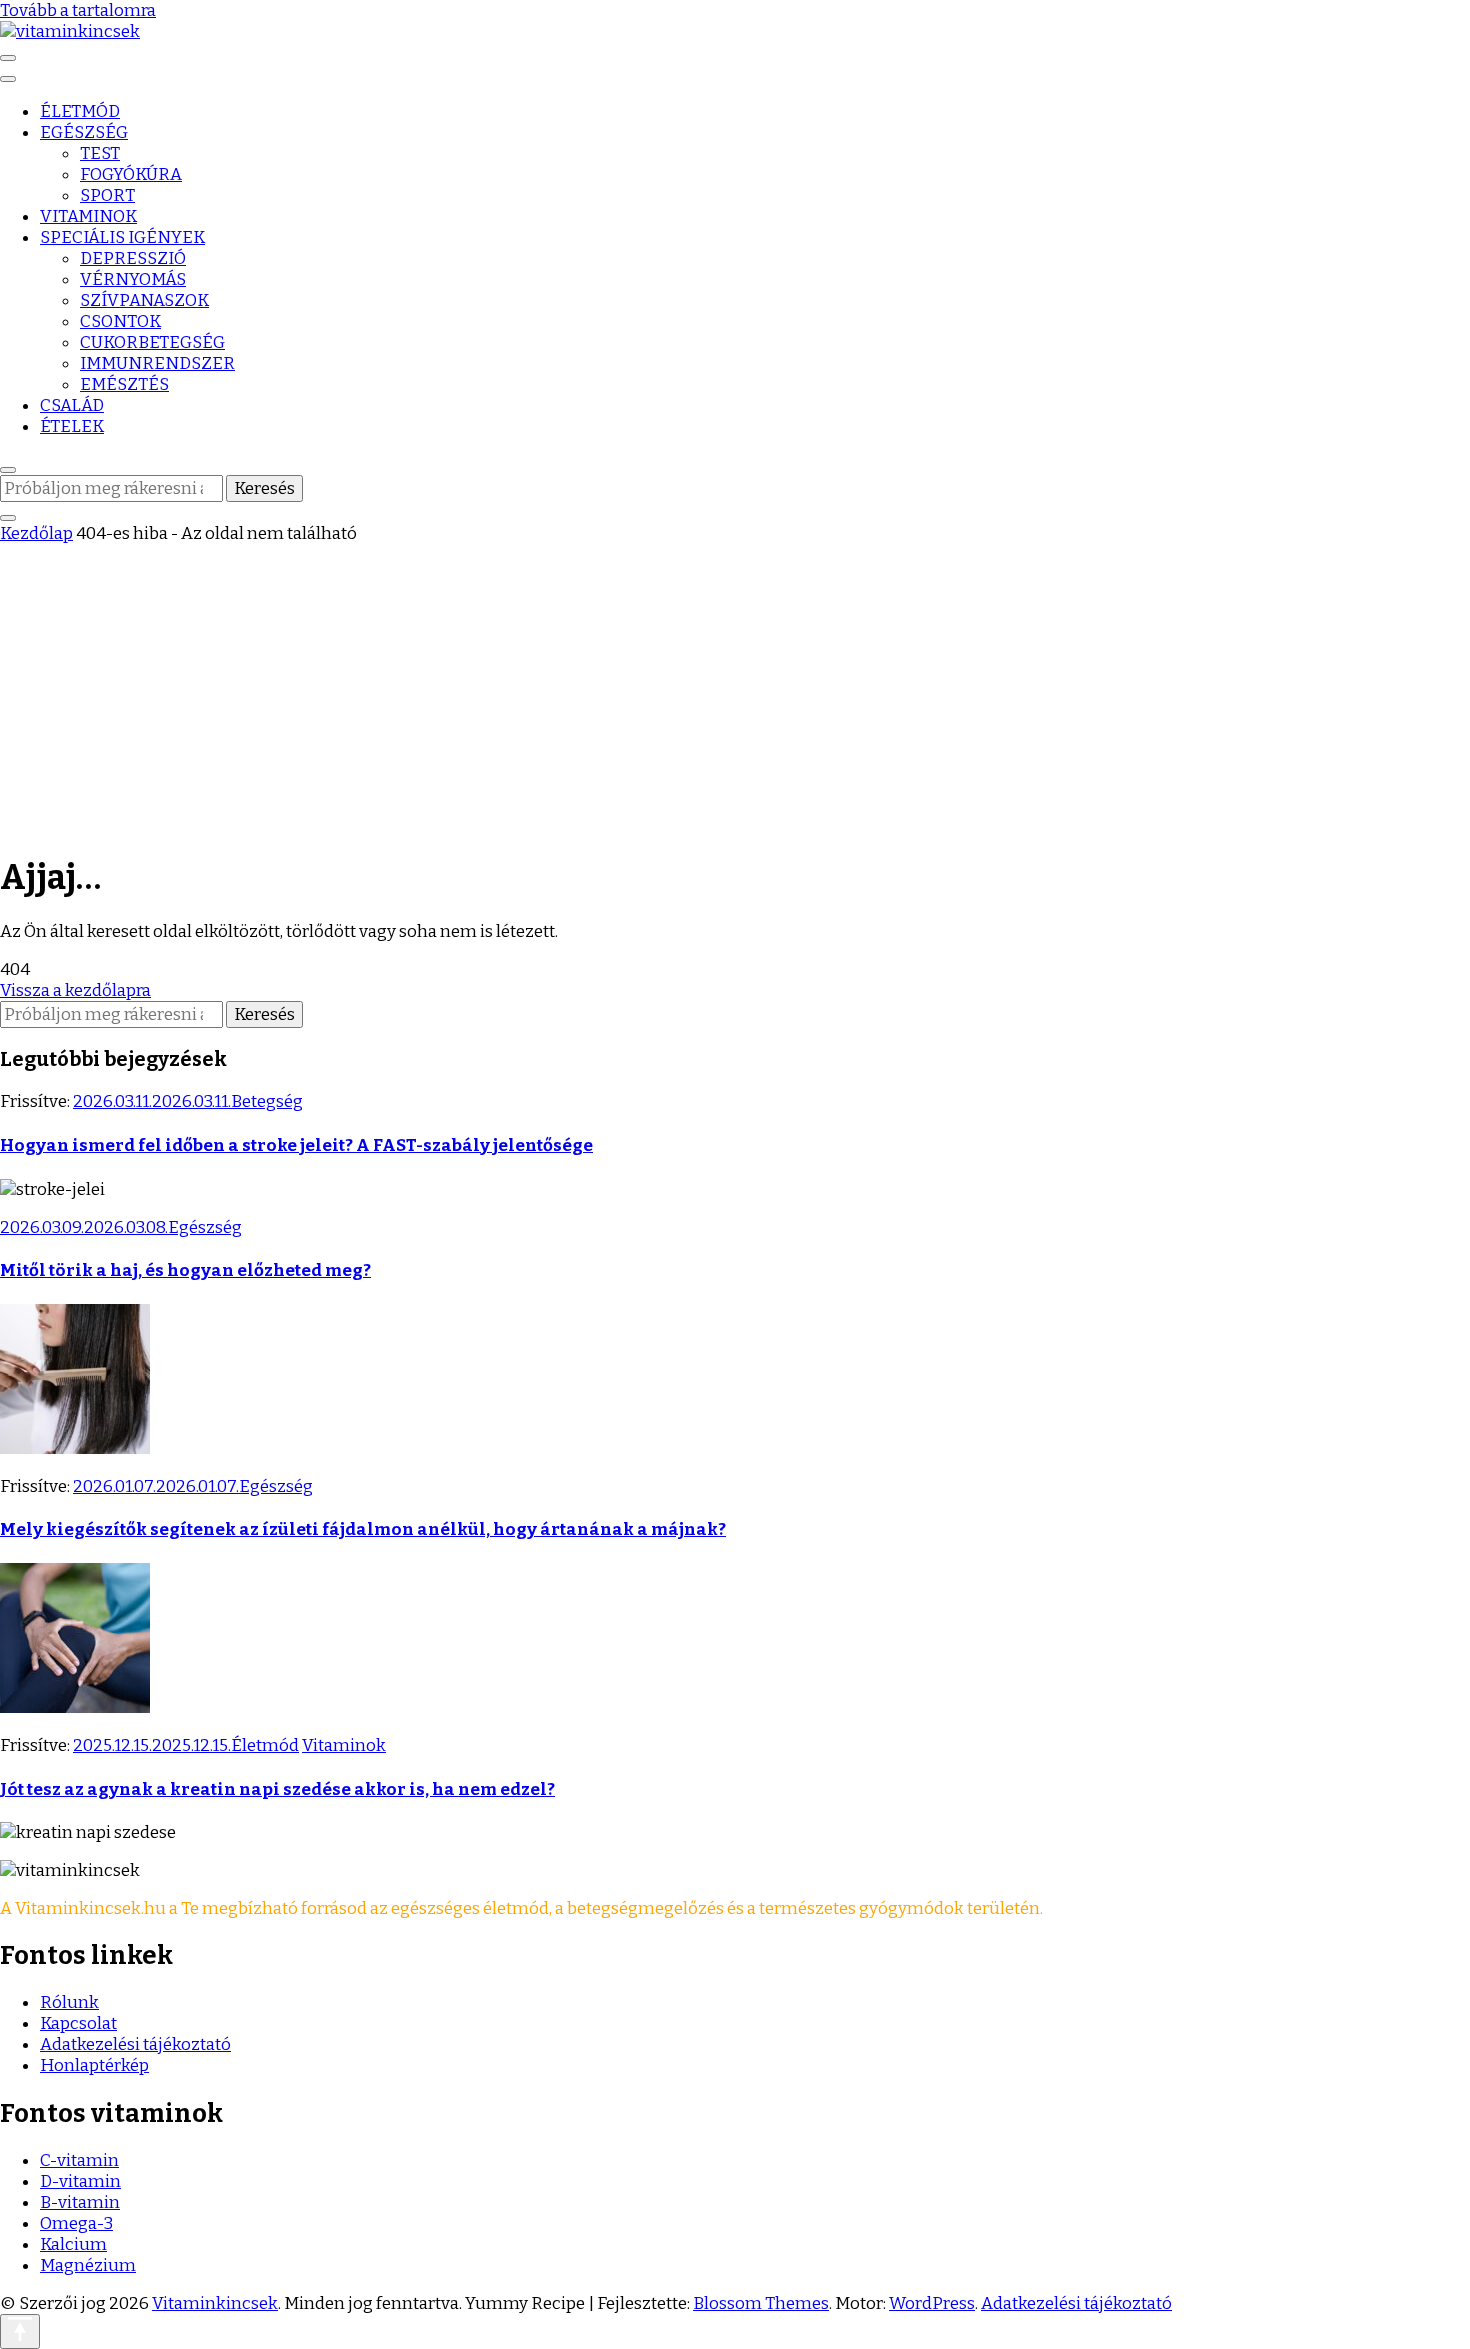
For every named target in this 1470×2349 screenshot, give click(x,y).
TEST (100, 153)
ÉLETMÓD (80, 111)
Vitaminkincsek (215, 2303)
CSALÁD (72, 405)
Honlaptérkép (94, 2065)
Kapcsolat (78, 2023)
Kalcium (73, 2244)
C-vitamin (79, 2160)
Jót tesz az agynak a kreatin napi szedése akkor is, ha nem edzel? (277, 1789)
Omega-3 (76, 2223)
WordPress (932, 2303)
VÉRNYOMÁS (133, 279)
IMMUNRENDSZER (157, 363)
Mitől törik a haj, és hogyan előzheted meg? (185, 1270)
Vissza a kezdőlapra (75, 990)
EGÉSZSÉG (84, 132)
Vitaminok (344, 1745)
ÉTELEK (72, 426)
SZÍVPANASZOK (144, 300)
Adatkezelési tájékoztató (135, 2044)
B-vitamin (80, 2202)
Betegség (267, 1101)
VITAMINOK (88, 216)
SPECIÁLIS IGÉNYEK (122, 237)
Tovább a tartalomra (78, 10)
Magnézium (88, 2265)
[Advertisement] (735, 694)
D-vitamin (80, 2181)
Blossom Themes (761, 2303)
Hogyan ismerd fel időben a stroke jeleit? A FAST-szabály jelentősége (296, 1145)
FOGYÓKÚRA (131, 174)
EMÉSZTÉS (124, 384)
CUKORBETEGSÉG (152, 342)
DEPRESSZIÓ (133, 258)
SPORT (107, 195)
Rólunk (69, 2002)
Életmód (265, 1745)
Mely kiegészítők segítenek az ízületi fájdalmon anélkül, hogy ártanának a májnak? (363, 1529)
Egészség (205, 1227)
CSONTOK (120, 321)
